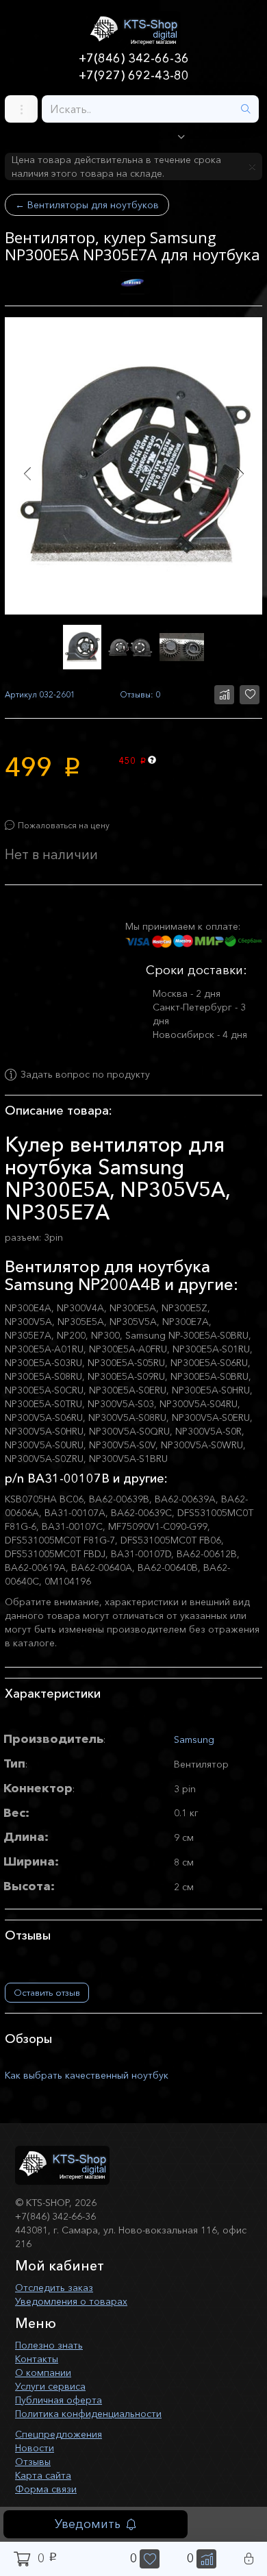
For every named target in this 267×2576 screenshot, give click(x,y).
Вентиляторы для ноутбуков (87, 205)
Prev (27, 474)
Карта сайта (43, 2475)
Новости (35, 2448)
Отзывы (33, 2462)
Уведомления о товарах (71, 2301)
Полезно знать (49, 2345)
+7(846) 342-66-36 (134, 58)
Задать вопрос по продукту (85, 1075)
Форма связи (46, 2489)
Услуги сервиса (50, 2386)
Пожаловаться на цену (64, 825)
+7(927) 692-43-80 (134, 75)
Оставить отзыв (47, 1992)
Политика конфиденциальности (88, 2414)
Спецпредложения (59, 2434)
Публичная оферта (59, 2400)
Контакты (37, 2359)
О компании (43, 2373)
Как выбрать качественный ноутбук (87, 2075)
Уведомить (88, 2524)
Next (240, 474)
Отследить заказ (54, 2288)
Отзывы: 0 (140, 694)
